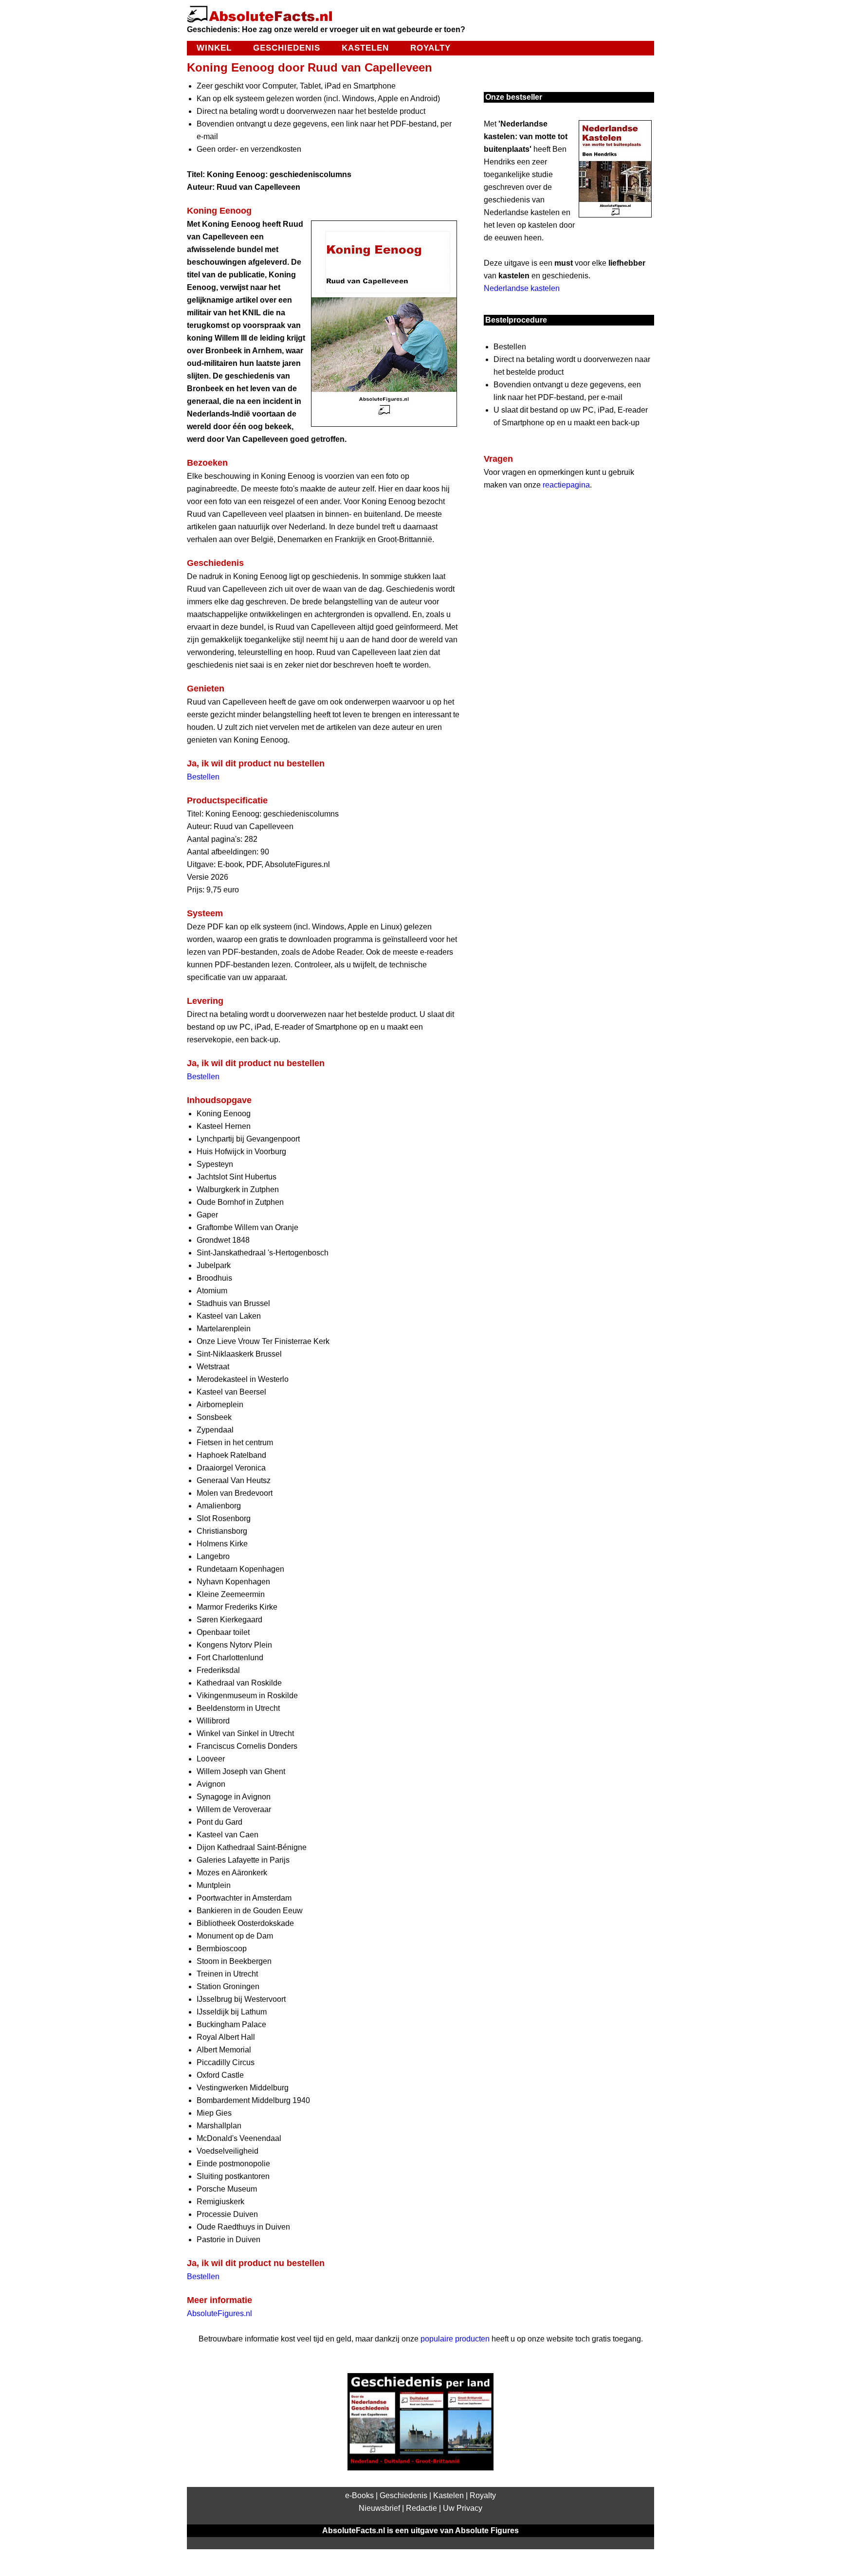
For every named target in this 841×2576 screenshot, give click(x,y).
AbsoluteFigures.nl (219, 2313)
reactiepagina (566, 485)
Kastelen (365, 48)
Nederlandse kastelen (522, 288)
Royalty (430, 48)
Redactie (421, 2508)
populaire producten (455, 2339)
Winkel (214, 48)
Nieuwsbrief (379, 2508)
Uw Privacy (463, 2508)
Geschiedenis (287, 48)
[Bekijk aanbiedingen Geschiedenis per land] (420, 2468)
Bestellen (203, 777)
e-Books (359, 2495)
